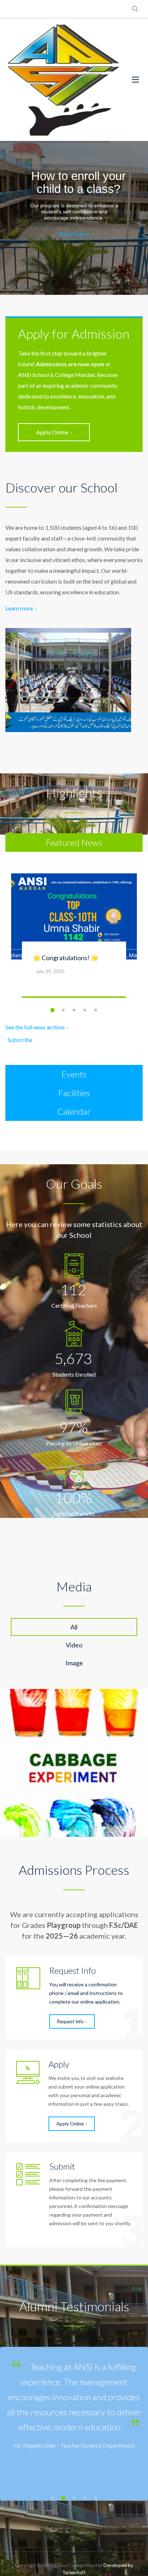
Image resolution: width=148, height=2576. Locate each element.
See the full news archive (35, 1027)
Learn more (19, 608)
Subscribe (20, 1040)
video (74, 1645)
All (74, 1627)
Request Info (70, 2021)
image (74, 1663)
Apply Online (52, 432)
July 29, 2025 (50, 971)
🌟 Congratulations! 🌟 (66, 958)
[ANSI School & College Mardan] (63, 80)
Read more (74, 234)
